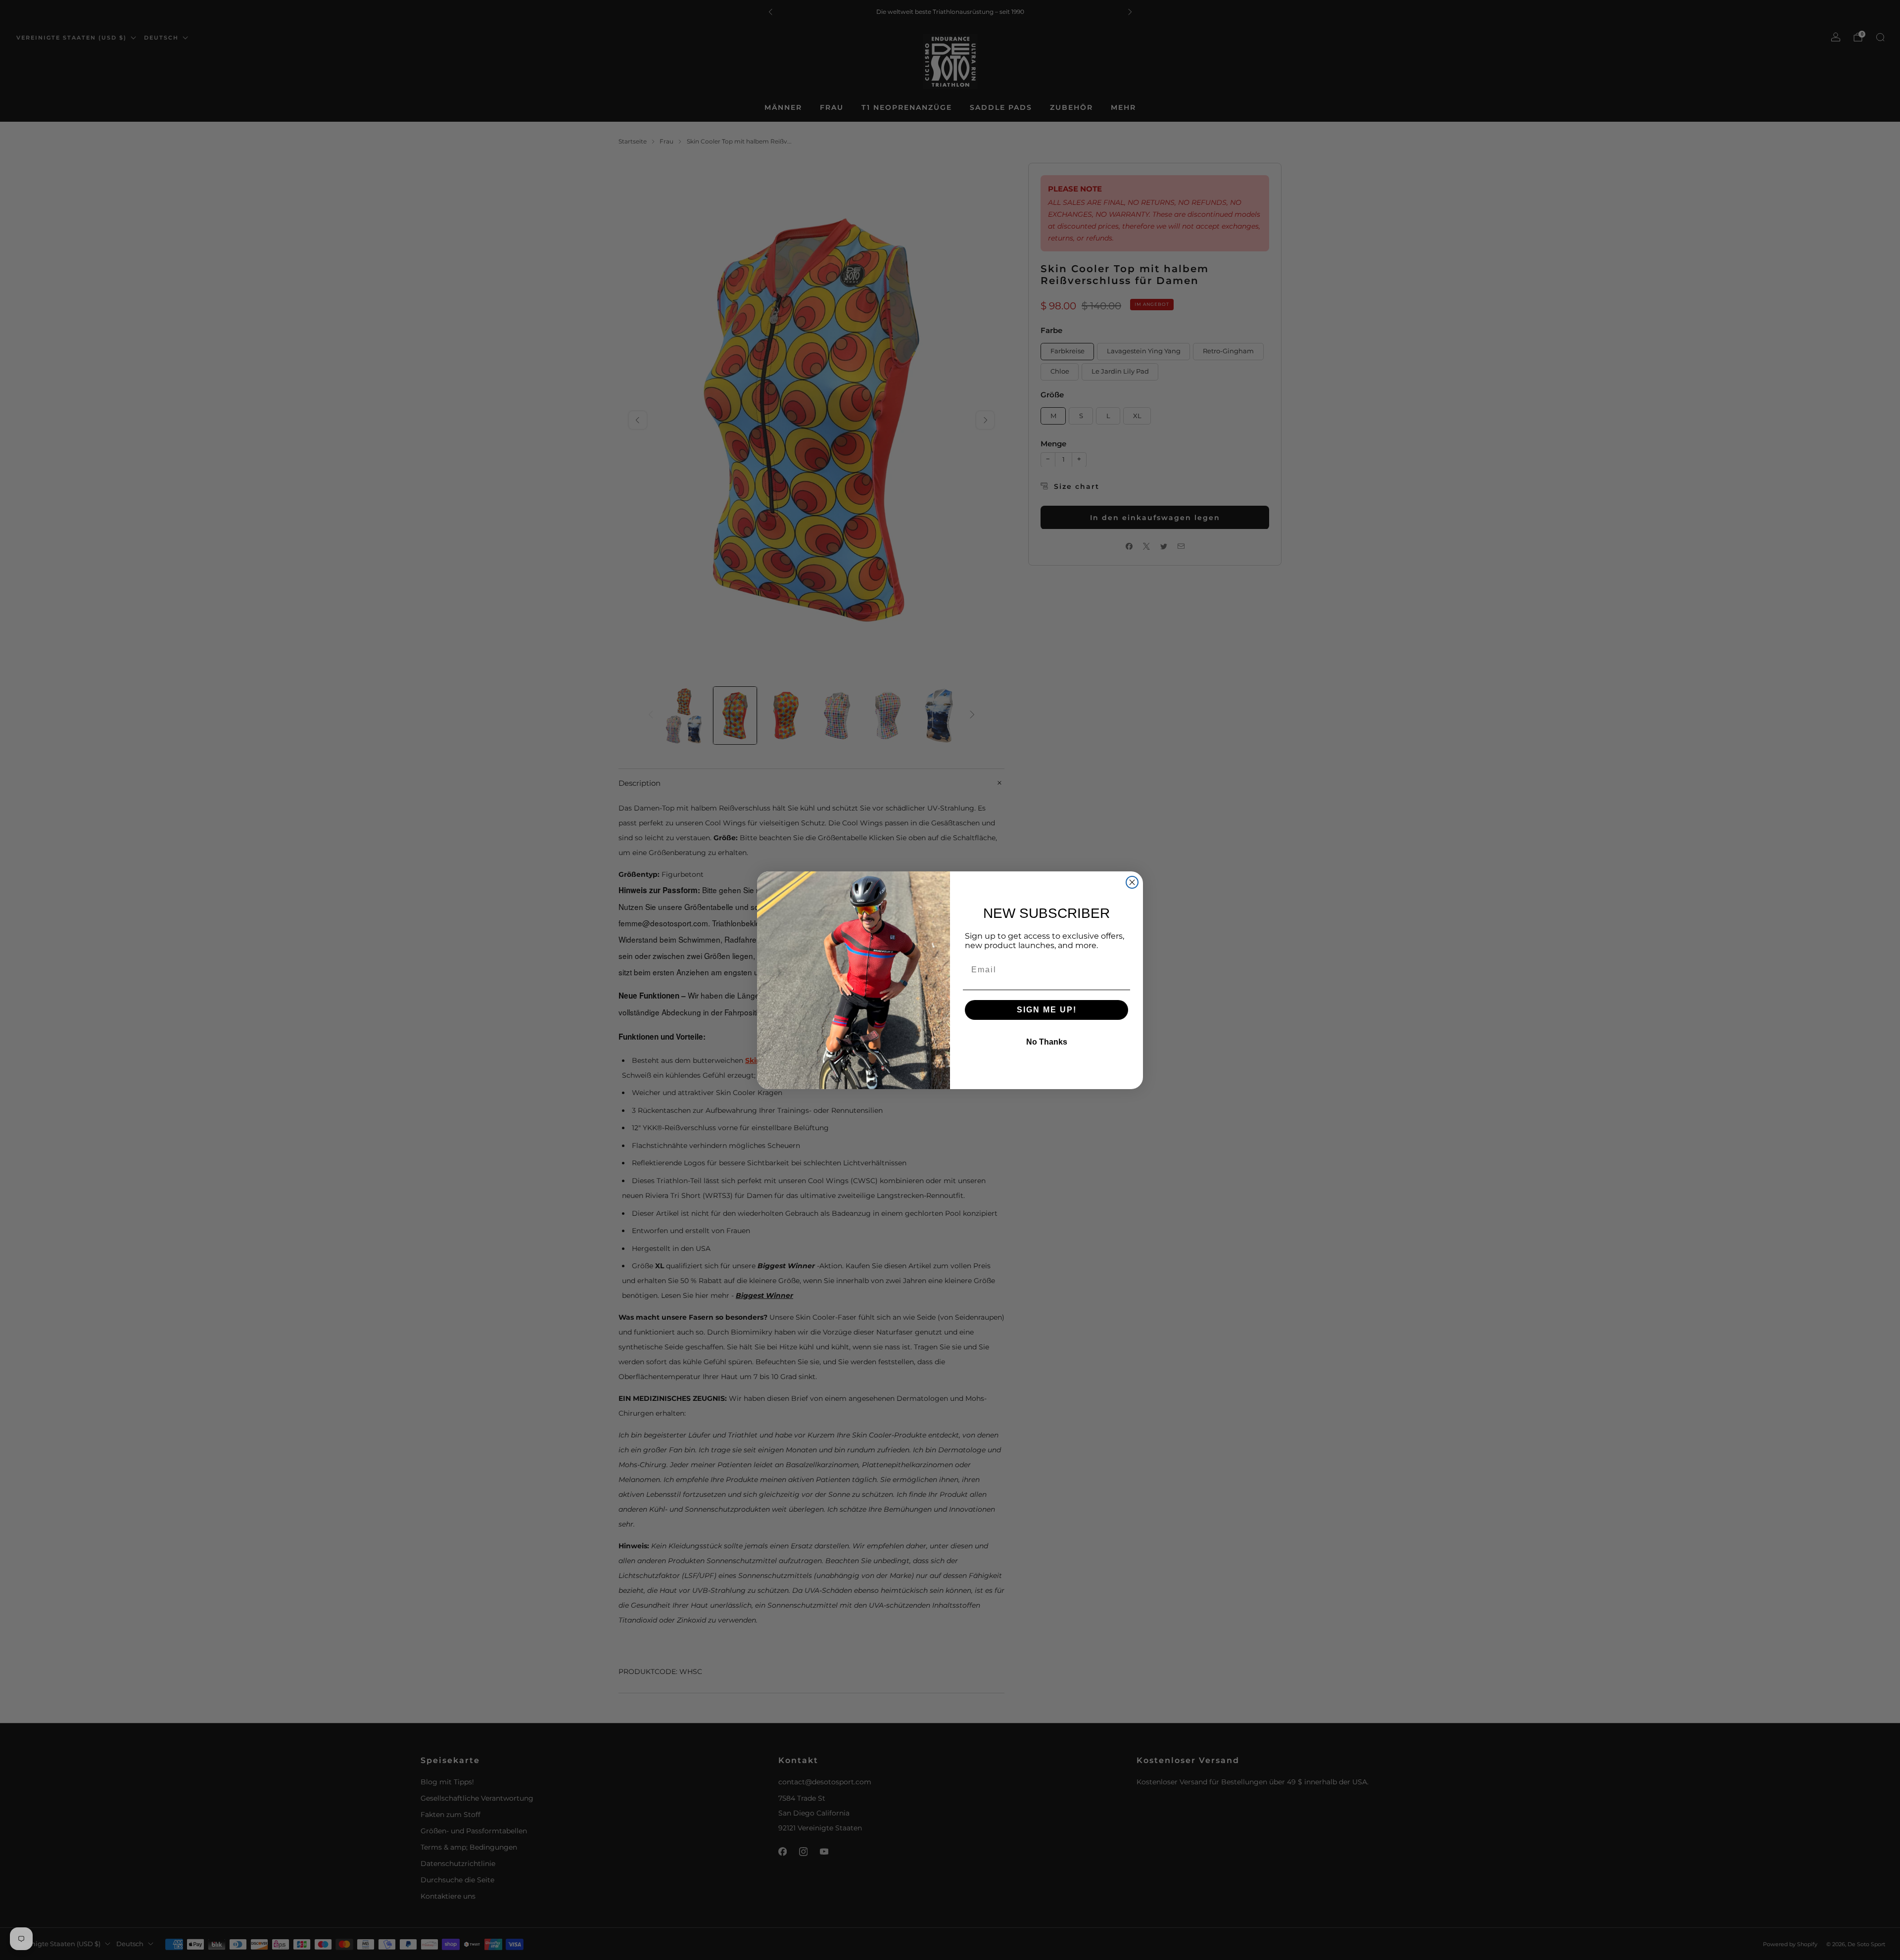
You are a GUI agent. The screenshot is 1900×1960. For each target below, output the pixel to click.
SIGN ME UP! (1047, 1010)
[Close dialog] (1132, 882)
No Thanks (1047, 1042)
